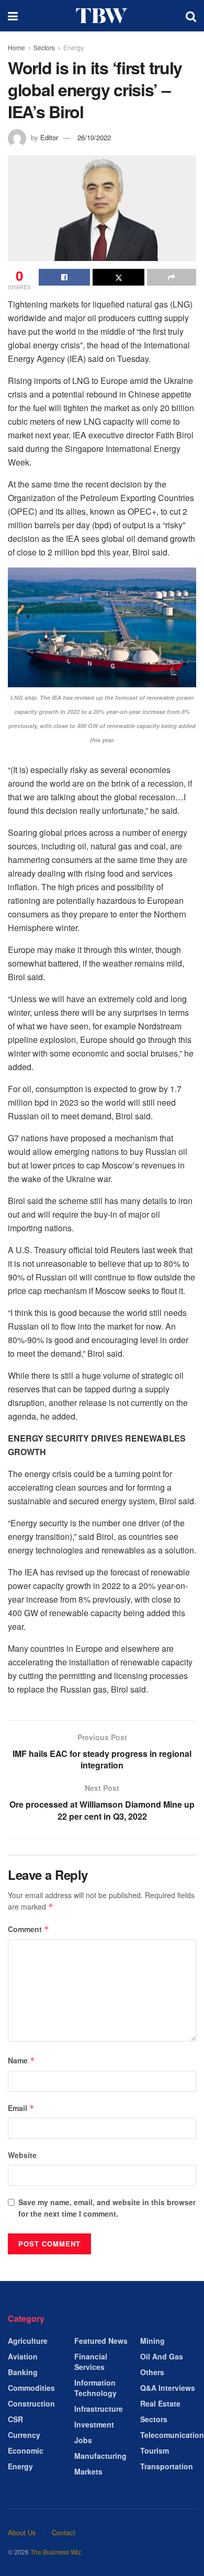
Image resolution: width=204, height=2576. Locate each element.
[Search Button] (191, 16)
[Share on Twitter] (118, 277)
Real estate (160, 2403)
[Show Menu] (13, 16)
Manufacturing (100, 2456)
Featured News (101, 2341)
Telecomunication (172, 2435)
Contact (64, 2532)
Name (21, 2060)
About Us (22, 2532)
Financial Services (91, 2362)
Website (22, 2155)
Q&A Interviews (168, 2388)
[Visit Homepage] (102, 16)
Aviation (23, 2356)
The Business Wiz (56, 2552)
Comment (29, 1929)
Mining (152, 2341)
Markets (88, 2471)
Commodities (31, 2388)
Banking (23, 2372)
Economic (26, 2450)
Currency (24, 2435)
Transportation (167, 2466)
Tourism (155, 2450)
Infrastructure (99, 2409)
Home (16, 47)
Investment (94, 2424)
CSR (15, 2419)
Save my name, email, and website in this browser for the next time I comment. (107, 2208)
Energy (73, 47)
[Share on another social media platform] (172, 277)
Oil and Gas (162, 2356)
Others (152, 2372)
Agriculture (28, 2341)
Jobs (83, 2440)
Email (21, 2108)
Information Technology (95, 2388)
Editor (49, 137)
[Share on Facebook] (64, 277)
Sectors (44, 47)
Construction (31, 2403)
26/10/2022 (94, 137)
